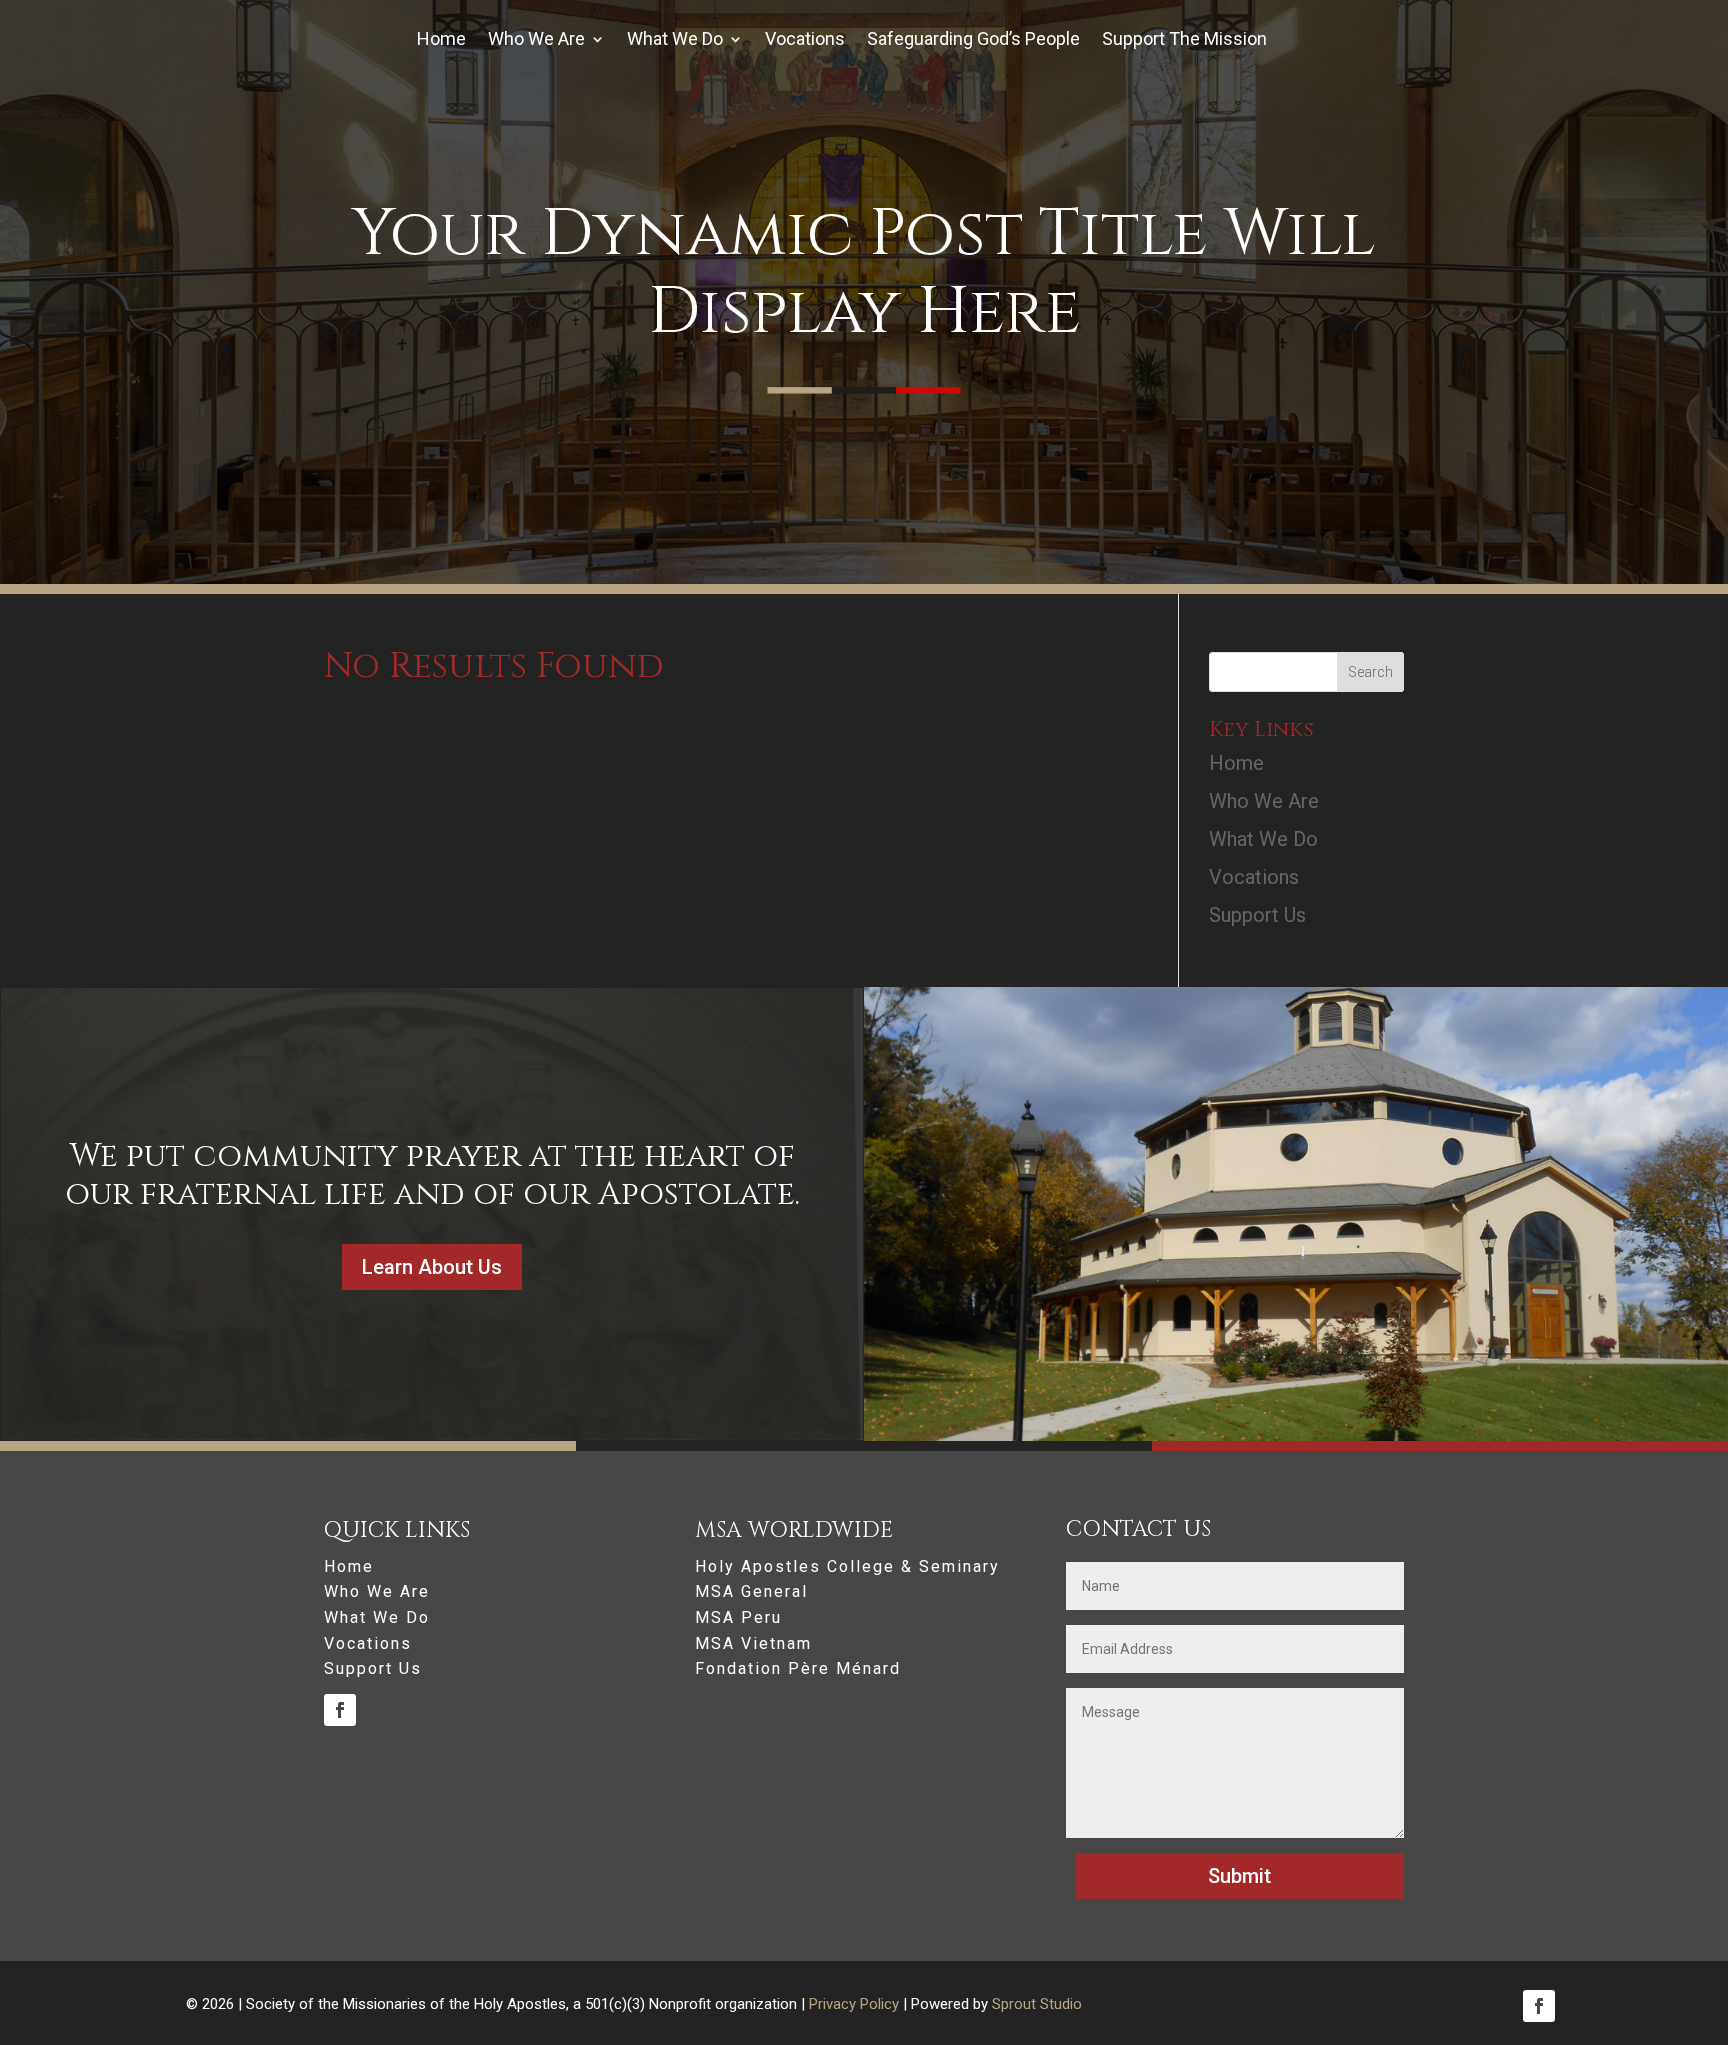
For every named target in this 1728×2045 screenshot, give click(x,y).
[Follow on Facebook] (340, 1710)
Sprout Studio (1037, 2004)
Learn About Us (432, 1267)
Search (1370, 672)
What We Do (675, 40)
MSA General (751, 1592)
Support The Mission (1184, 40)
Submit (1239, 1876)
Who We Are (536, 40)
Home (441, 40)
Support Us (1257, 915)
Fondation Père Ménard (798, 1669)
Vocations (805, 40)
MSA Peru (738, 1618)
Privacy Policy (854, 2004)
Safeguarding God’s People (973, 40)
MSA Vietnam (753, 1644)
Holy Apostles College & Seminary (847, 1567)
